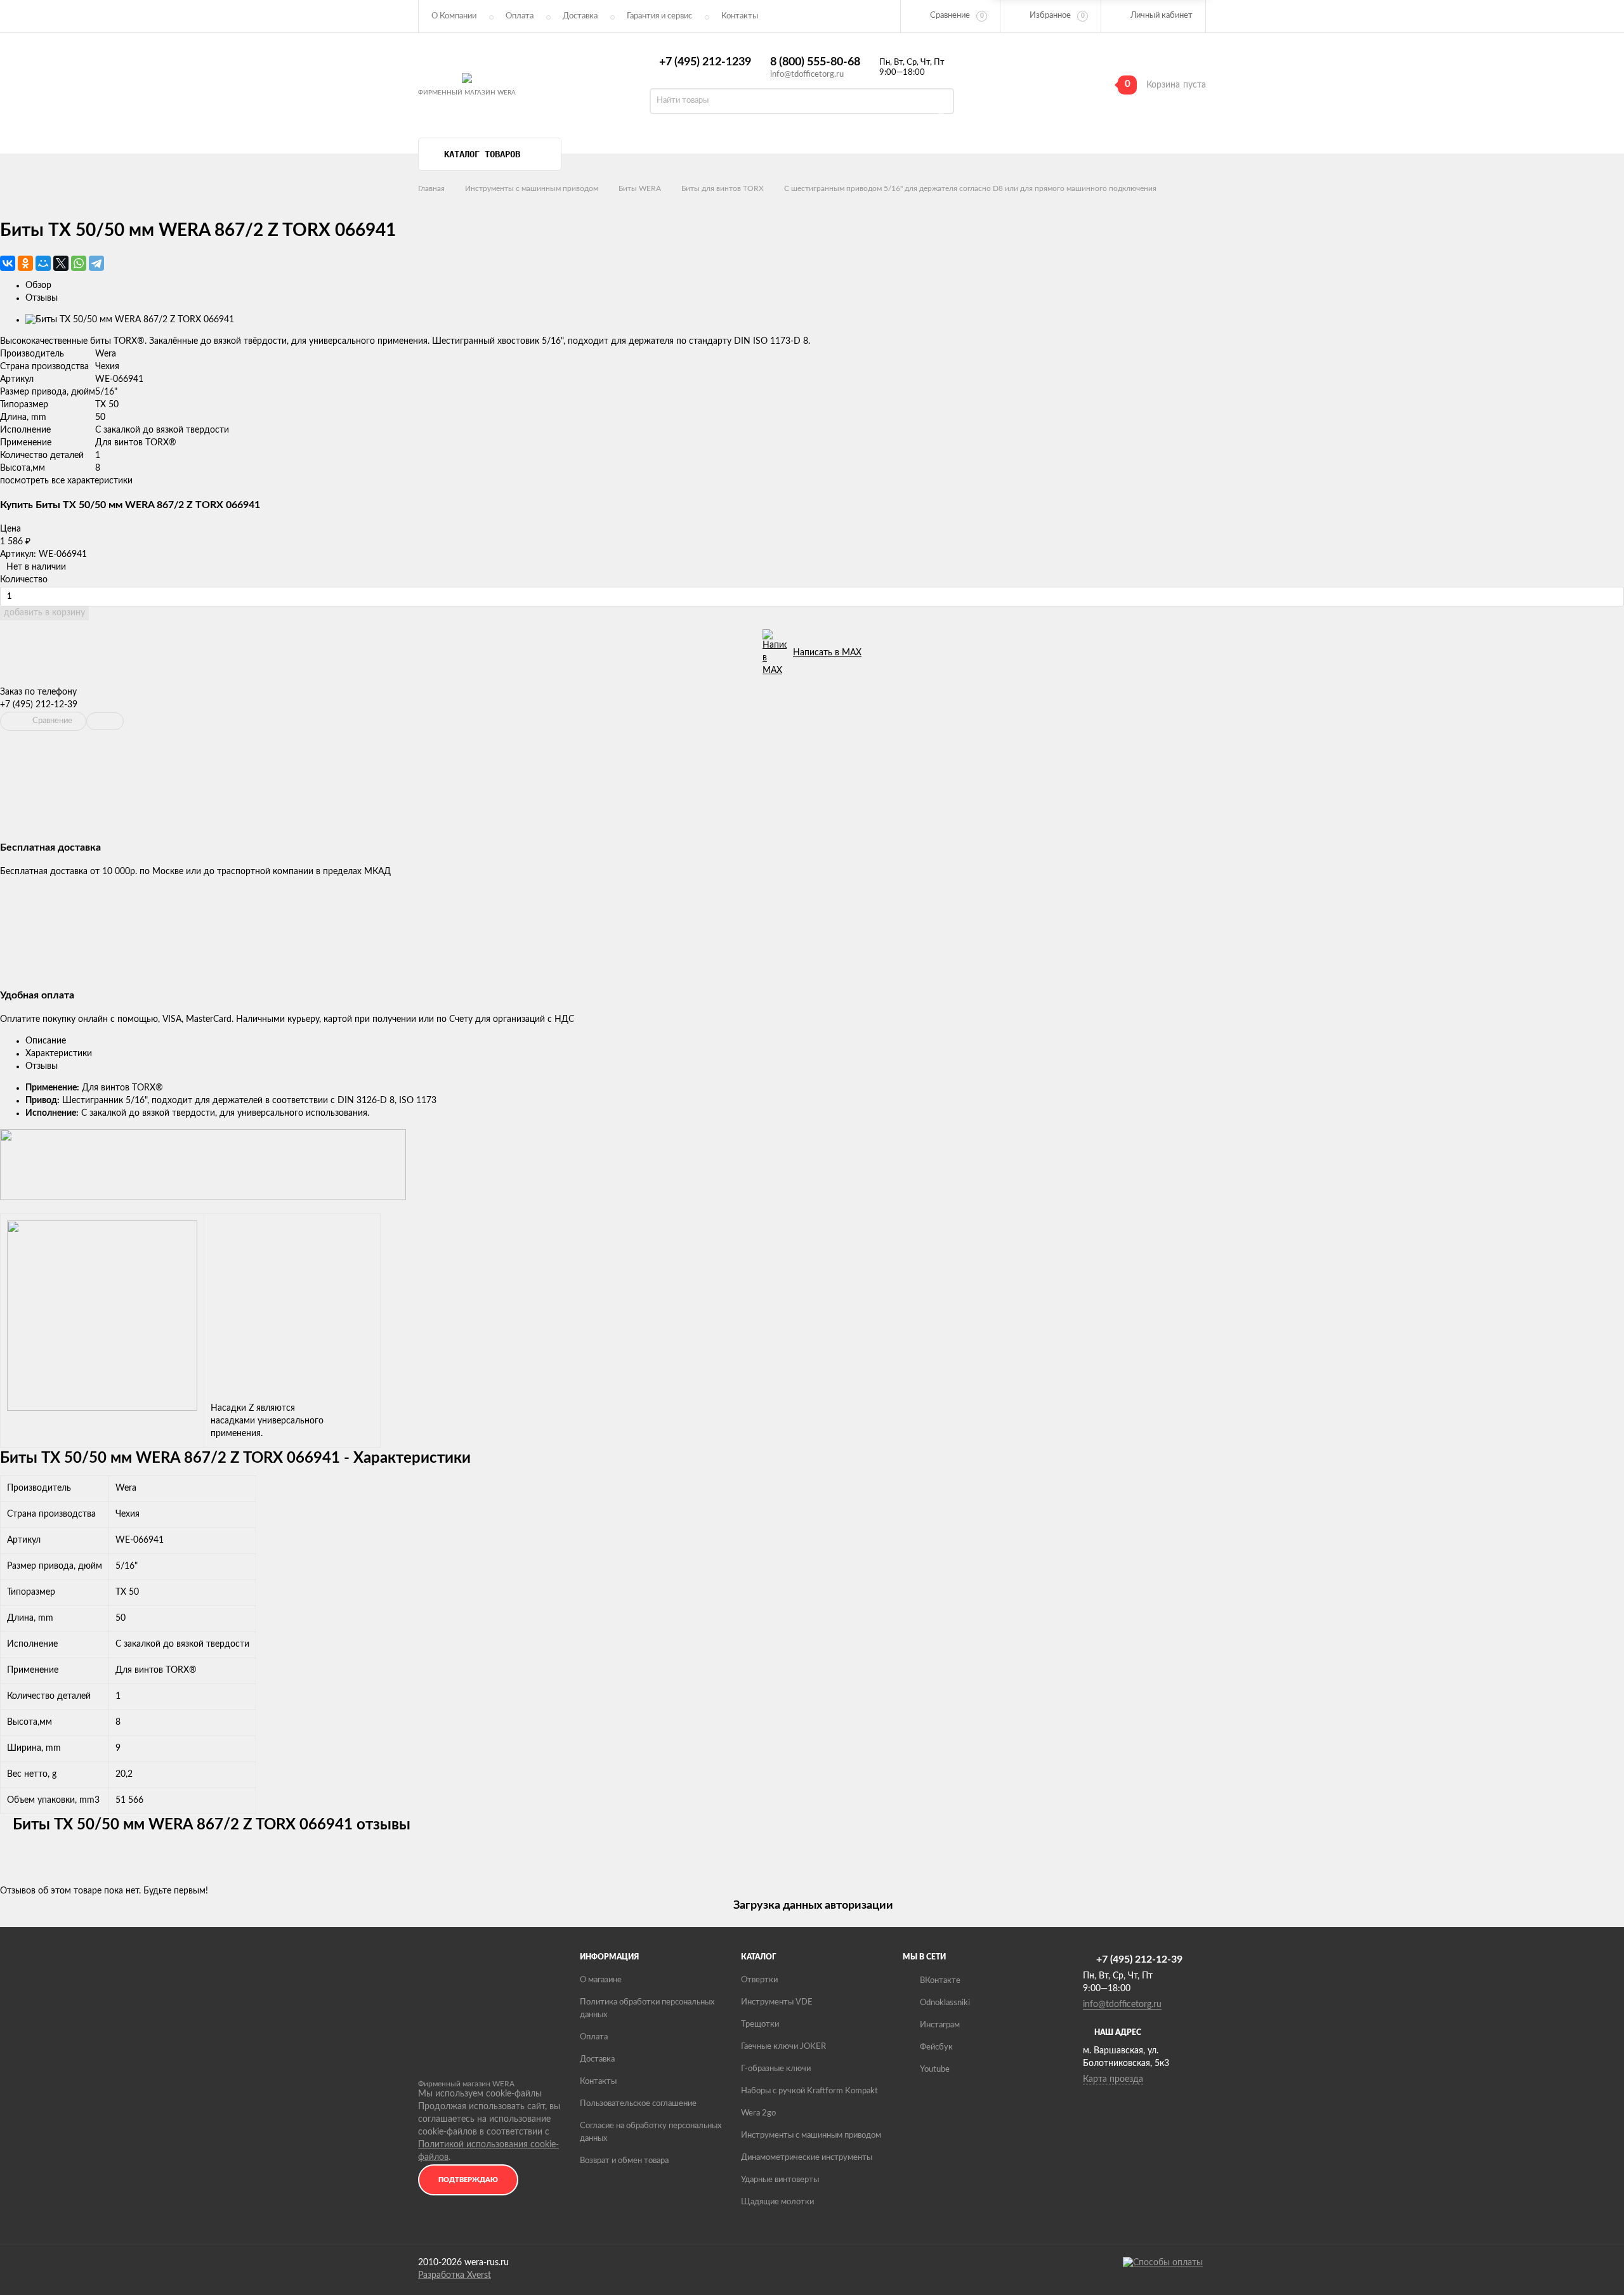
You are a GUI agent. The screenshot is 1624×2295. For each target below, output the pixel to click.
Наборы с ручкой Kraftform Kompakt (809, 2091)
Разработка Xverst (455, 2275)
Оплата (520, 16)
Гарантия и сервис (659, 16)
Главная (431, 188)
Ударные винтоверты (780, 2180)
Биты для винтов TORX (723, 188)
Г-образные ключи (776, 2069)
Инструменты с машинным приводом (532, 188)
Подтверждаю (468, 2180)
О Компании (454, 16)
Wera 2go (758, 2113)
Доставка (580, 16)
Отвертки (759, 1980)
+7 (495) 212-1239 (705, 62)
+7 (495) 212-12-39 (39, 705)
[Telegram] (96, 263)
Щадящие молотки (777, 2202)
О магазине (601, 1980)
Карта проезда (1113, 2079)
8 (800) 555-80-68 (815, 62)
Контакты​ (740, 16)
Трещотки (760, 2024)
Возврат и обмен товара (624, 2161)
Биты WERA (640, 188)
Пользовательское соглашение (638, 2104)
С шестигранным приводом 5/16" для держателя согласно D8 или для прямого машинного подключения (970, 188)
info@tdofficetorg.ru (807, 75)
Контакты (598, 2082)
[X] (61, 263)
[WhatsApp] (79, 263)
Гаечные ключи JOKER (783, 2047)
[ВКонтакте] (8, 263)
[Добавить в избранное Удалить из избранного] (105, 721)
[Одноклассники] (25, 263)
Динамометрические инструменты (807, 2158)
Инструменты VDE (777, 2002)
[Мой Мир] (43, 263)
